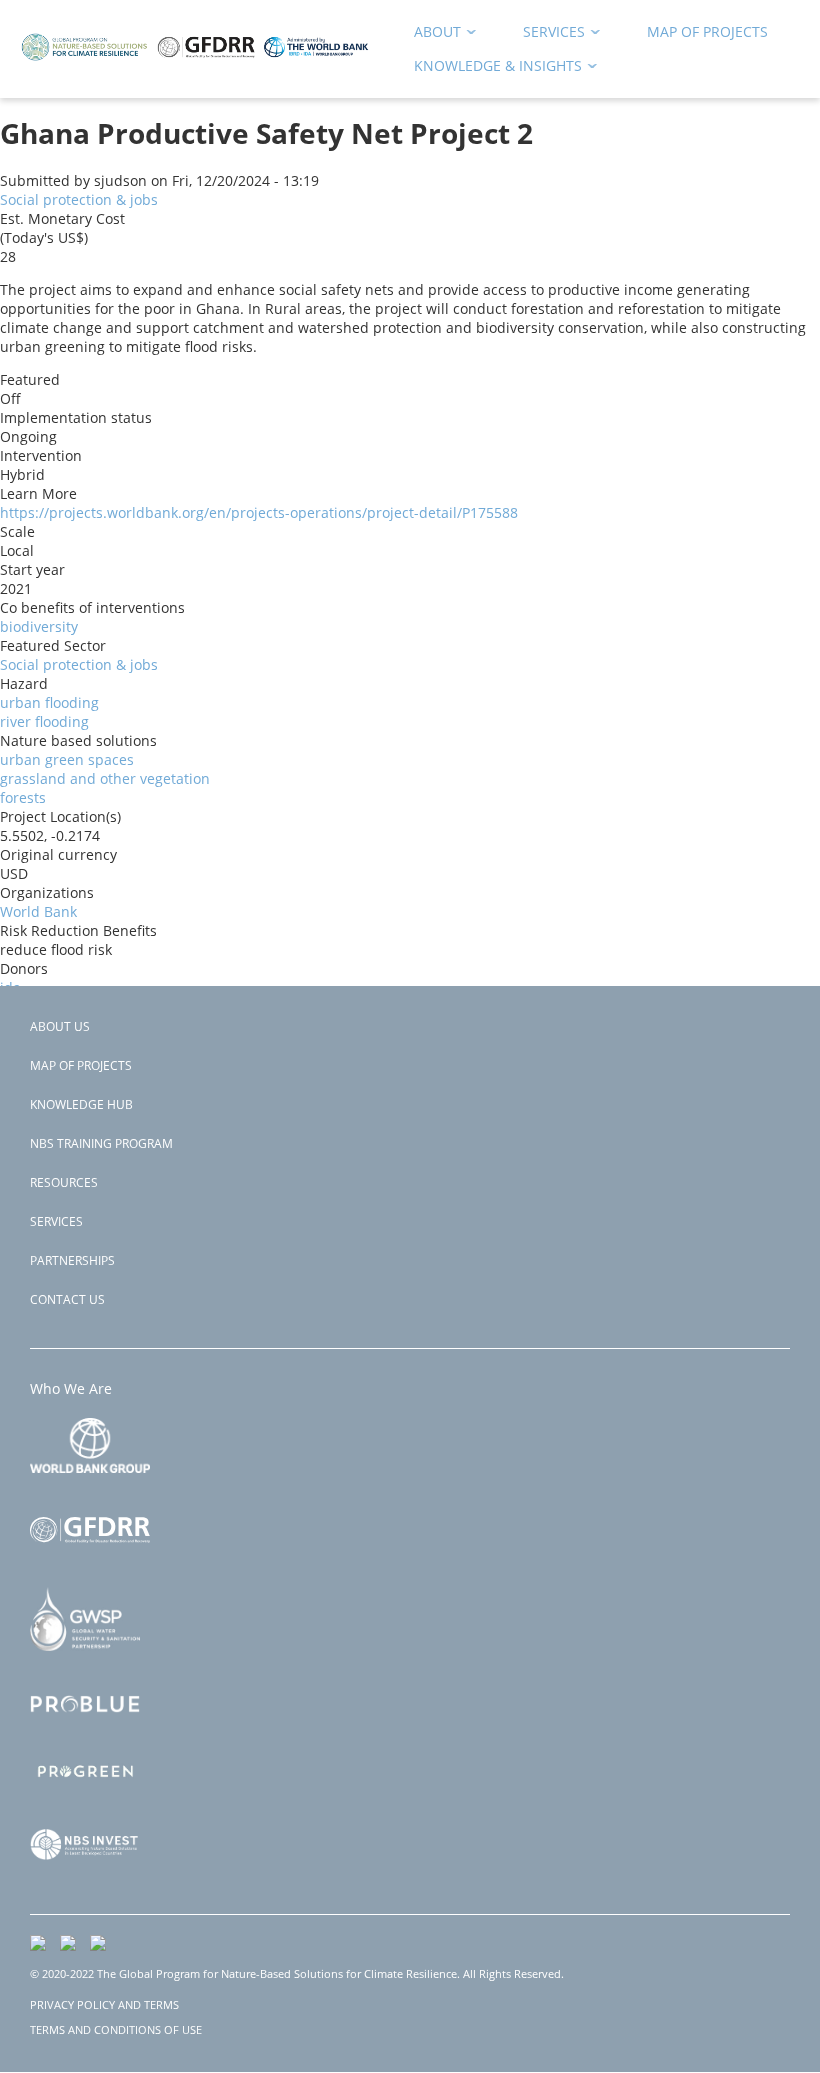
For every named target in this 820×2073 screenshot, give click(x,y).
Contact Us (67, 1299)
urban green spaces (67, 759)
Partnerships (72, 1260)
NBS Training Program (101, 1143)
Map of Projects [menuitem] (707, 31)
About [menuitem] (430, 35)
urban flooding (49, 702)
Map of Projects (81, 1065)
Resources (64, 1182)
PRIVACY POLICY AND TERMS (104, 2004)
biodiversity (39, 626)
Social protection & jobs (79, 199)
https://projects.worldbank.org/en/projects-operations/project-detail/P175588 (259, 512)
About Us (60, 1026)
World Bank (38, 911)
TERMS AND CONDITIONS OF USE (116, 2029)
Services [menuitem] (547, 35)
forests (23, 797)
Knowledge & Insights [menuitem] (491, 69)
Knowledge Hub (81, 1104)
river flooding (44, 721)
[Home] (195, 69)
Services (56, 1221)
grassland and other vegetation (105, 778)
